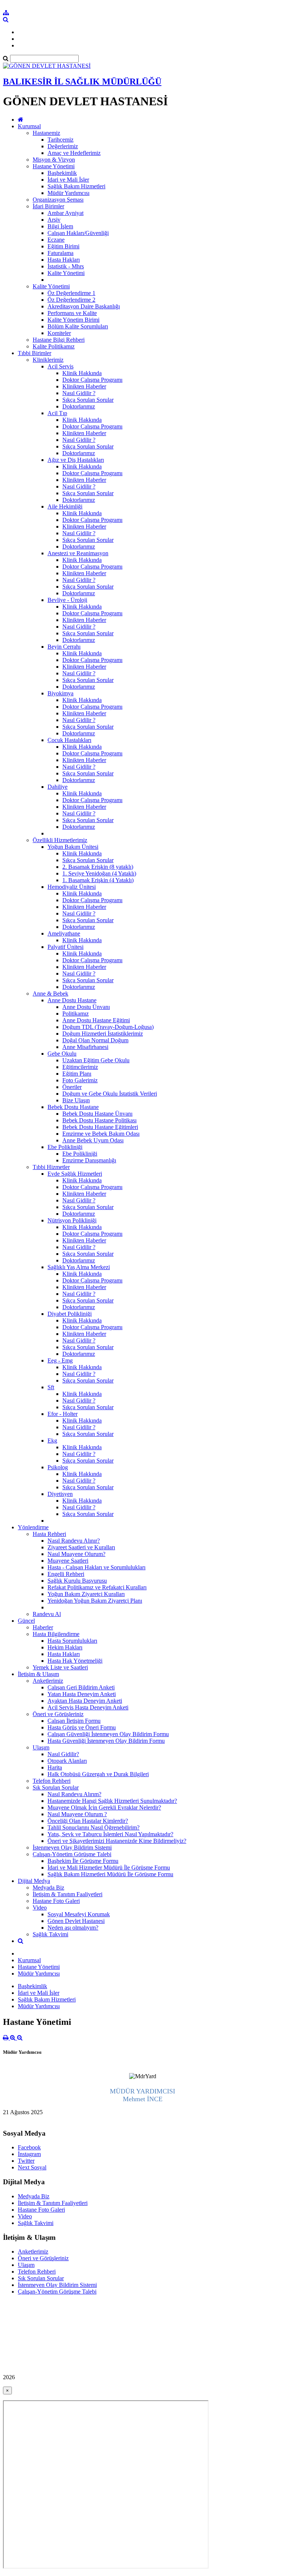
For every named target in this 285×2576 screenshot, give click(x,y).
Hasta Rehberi (49, 1534)
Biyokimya (60, 693)
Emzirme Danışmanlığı (89, 1160)
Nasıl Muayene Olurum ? (77, 1814)
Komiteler (59, 333)
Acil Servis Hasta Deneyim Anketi (88, 1707)
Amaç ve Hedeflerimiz (74, 153)
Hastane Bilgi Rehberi (59, 340)
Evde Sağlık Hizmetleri (75, 1174)
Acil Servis (60, 366)
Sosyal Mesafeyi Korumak (79, 1914)
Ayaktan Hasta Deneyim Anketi (85, 1701)
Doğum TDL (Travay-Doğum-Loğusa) (108, 1027)
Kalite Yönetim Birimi (73, 320)
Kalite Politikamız (54, 346)
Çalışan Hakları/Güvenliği (78, 233)
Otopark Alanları (67, 1761)
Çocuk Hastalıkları (69, 740)
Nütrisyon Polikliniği (72, 1220)
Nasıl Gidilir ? (79, 393)
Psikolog (58, 1467)
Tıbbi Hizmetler (51, 1167)
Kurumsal (29, 126)
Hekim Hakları (65, 1647)
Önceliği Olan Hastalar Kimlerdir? (88, 1821)
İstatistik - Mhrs (66, 266)
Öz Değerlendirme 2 (71, 300)
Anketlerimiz (48, 1681)
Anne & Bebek (50, 994)
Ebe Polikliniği (65, 1147)
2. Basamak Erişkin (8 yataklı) (98, 867)
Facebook (29, 2147)
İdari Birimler (48, 206)
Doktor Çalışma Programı (92, 380)
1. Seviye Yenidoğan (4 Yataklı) (99, 873)
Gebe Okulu (62, 1054)
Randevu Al (47, 1614)
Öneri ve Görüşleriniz (58, 1714)
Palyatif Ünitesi (65, 947)
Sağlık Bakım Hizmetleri (76, 186)
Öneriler (72, 1087)
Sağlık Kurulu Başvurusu (77, 1581)
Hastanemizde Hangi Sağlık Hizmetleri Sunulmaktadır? (112, 1801)
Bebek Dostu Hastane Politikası (99, 1120)
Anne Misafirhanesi (85, 1047)
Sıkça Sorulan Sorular (88, 400)
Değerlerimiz (63, 146)
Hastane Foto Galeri (56, 1901)
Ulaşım (41, 1747)
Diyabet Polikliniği (70, 1314)
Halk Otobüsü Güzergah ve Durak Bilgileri (98, 1774)
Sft (51, 1387)
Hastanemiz (46, 133)
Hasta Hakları (64, 260)
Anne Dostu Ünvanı (86, 1007)
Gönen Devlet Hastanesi (76, 1921)
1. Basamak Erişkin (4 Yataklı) (98, 880)
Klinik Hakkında (82, 373)
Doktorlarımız (79, 406)
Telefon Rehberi (52, 1781)
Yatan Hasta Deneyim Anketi (82, 1694)
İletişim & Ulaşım (38, 1674)
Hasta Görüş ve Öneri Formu (82, 1727)
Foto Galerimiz (80, 1080)
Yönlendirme (33, 1527)
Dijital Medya (34, 1881)
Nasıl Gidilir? (63, 1754)
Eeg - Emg (60, 1360)
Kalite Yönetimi (66, 273)
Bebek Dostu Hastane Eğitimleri (100, 1127)
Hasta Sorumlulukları (72, 1641)
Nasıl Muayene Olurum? (76, 1554)
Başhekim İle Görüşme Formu (83, 1861)
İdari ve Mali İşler (68, 180)
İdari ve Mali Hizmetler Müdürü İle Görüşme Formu (109, 1868)
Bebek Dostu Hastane (73, 1107)
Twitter (26, 2161)
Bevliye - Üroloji (67, 600)
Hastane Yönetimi (54, 166)
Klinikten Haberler (84, 386)
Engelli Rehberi (66, 1574)
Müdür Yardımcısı (68, 193)
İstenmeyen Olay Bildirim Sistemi (72, 1847)
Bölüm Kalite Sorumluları (78, 326)
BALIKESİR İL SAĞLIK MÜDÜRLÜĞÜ (82, 82)
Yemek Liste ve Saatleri (60, 1667)
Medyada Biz (48, 1888)
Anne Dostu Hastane (72, 1000)
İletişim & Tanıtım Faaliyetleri (68, 1894)
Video (40, 1908)
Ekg (52, 1441)
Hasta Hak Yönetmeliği (75, 1661)
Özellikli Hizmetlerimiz (60, 840)
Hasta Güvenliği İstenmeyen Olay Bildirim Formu (106, 1741)
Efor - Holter (63, 1414)
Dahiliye (58, 787)
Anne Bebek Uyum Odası (93, 1140)
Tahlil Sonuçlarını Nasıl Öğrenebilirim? (94, 1827)
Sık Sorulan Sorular (56, 1787)
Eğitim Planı (77, 1074)
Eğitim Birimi (63, 246)
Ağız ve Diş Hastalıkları (76, 460)
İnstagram (29, 2154)
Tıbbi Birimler (35, 353)
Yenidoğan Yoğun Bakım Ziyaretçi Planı (95, 1601)
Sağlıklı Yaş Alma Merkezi (79, 1267)
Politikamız (76, 1014)
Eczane (56, 240)
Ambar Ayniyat (65, 213)
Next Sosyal (32, 2167)
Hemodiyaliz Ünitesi (72, 887)
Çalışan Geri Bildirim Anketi (81, 1687)
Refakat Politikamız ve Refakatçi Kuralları (97, 1587)
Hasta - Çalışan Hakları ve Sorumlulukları (96, 1567)
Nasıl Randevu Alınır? (74, 1541)
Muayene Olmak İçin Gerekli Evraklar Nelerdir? (104, 1807)
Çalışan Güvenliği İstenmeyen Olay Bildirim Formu (108, 1734)
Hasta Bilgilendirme (56, 1634)
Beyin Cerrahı (64, 647)
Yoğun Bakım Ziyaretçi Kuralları (86, 1594)
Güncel (26, 1621)
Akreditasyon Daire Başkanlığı (84, 306)
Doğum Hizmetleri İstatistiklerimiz (103, 1034)
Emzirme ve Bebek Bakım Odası (101, 1134)
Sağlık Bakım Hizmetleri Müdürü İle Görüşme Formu (110, 1874)
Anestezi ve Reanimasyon (78, 553)
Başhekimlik (62, 173)
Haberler (43, 1627)
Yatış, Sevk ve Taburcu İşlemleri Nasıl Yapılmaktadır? (110, 1834)
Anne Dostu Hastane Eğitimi (96, 1020)
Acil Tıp (57, 413)
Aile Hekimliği (65, 506)
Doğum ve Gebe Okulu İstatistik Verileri (110, 1094)
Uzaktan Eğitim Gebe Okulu (96, 1060)
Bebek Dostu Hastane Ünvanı (97, 1114)
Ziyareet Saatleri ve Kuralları (81, 1547)
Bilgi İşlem (60, 226)
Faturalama (60, 253)
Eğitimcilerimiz (80, 1067)
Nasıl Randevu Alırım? (74, 1794)
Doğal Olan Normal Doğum (95, 1040)
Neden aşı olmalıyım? (73, 1928)
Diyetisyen (60, 1494)
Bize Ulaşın (76, 1100)
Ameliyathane (64, 933)
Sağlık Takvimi (50, 1934)
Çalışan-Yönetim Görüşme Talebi (72, 1854)
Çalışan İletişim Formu (74, 1721)
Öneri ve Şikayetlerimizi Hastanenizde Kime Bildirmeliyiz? (117, 1841)
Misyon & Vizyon (54, 160)
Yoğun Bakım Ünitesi (73, 847)
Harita (55, 1767)
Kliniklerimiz (48, 360)
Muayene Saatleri (68, 1561)
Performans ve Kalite (72, 313)
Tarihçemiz (60, 140)
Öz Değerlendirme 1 (71, 293)
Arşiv (54, 220)
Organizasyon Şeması (58, 200)
